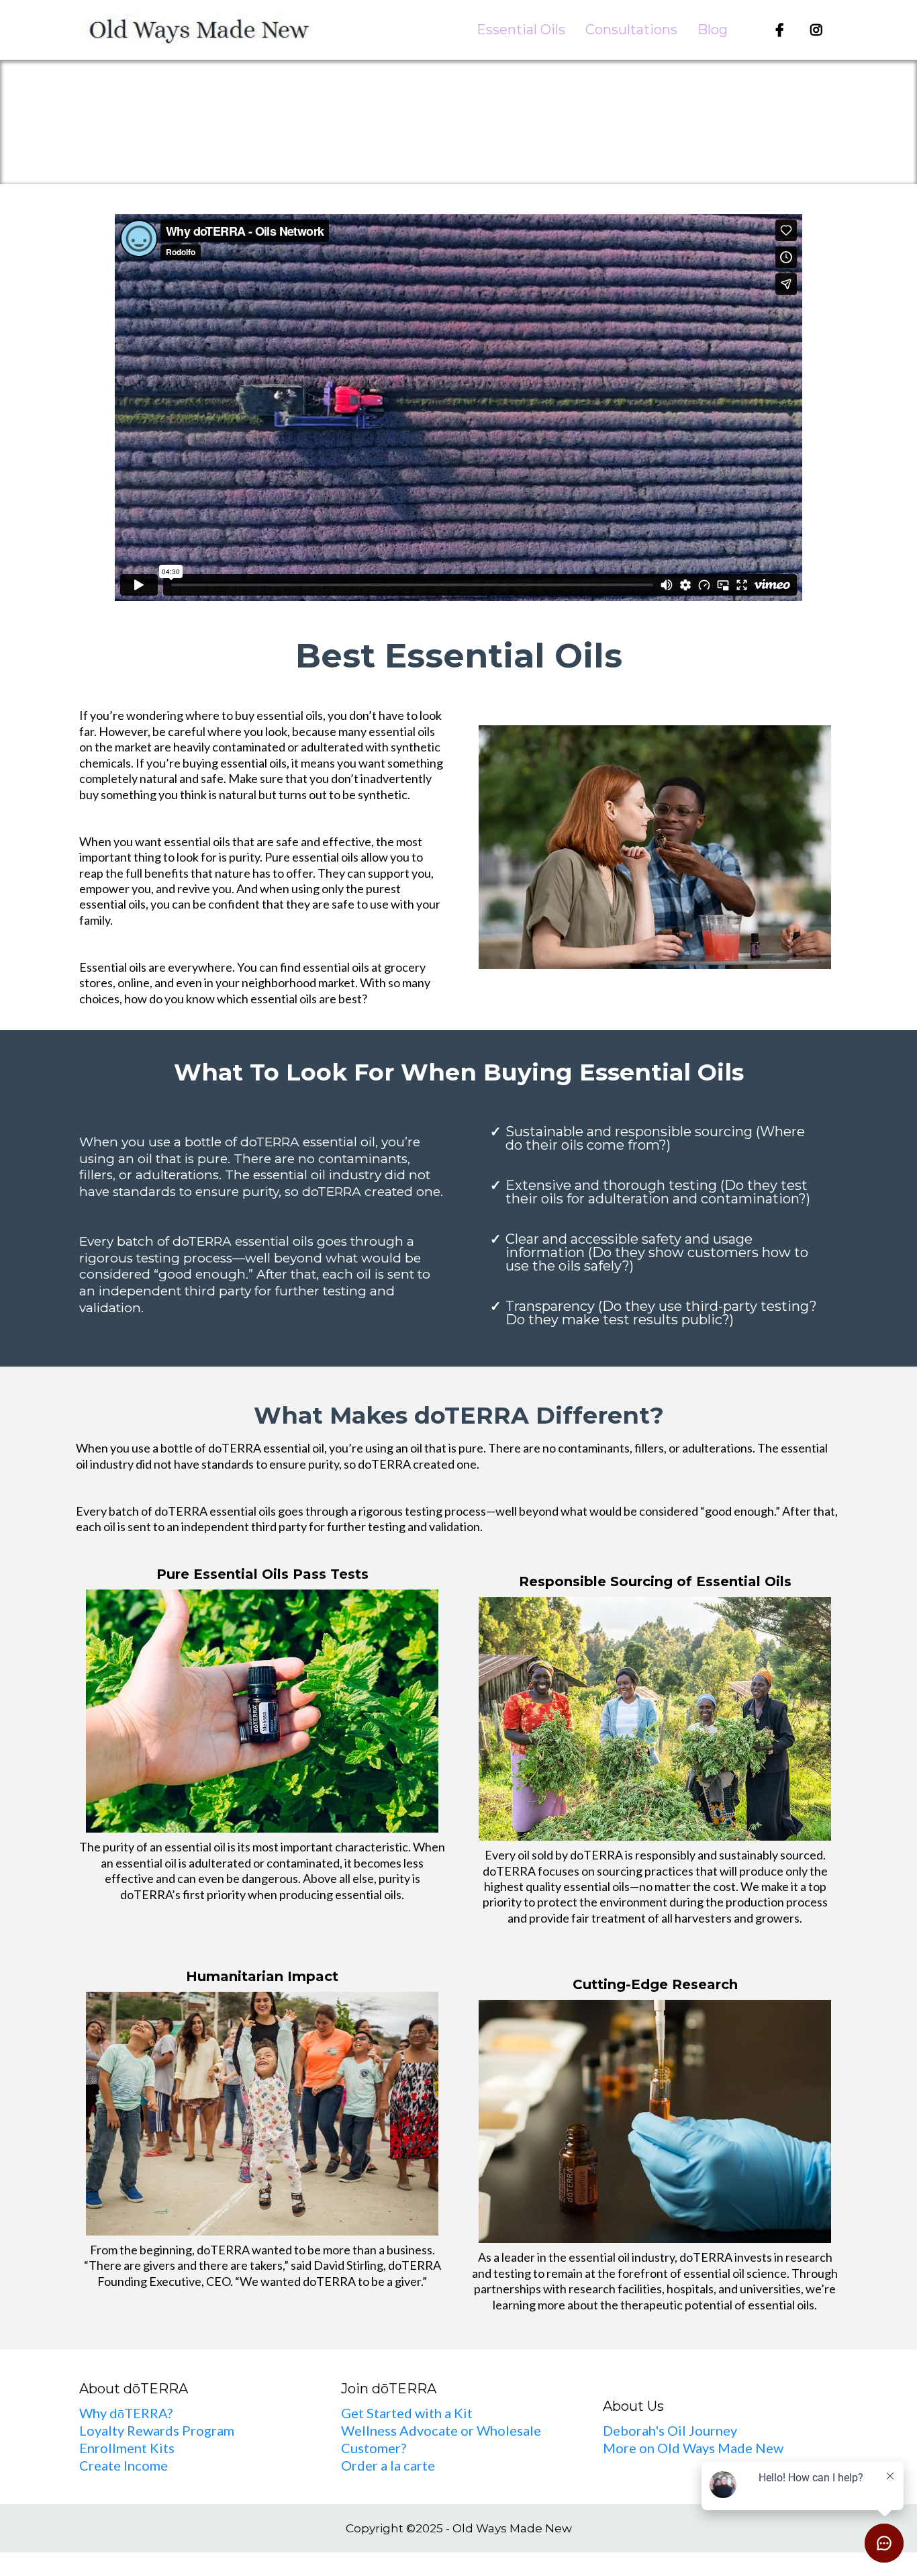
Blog (713, 30)
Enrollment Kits (127, 2448)
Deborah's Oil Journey (670, 2430)
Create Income (124, 2465)
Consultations (631, 30)
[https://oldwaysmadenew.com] (197, 30)
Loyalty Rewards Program (157, 2430)
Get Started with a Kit (407, 2413)
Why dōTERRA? (126, 2413)
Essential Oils (521, 30)
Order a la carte (388, 2465)
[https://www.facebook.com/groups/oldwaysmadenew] (783, 30)
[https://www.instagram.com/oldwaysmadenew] (820, 30)
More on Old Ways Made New (693, 2448)
